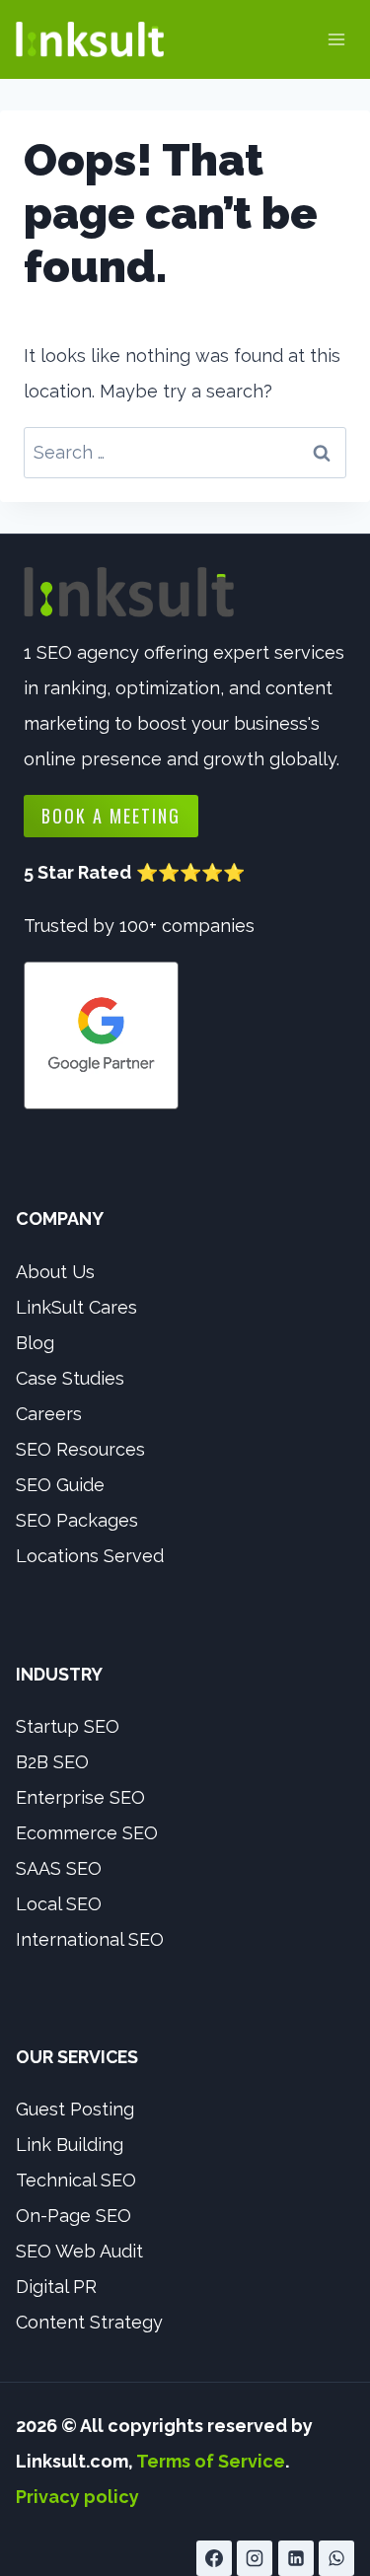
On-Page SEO (74, 2216)
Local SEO (59, 1904)
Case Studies (70, 1378)
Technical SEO (76, 2180)
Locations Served (90, 1556)
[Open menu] (336, 39)
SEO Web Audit (79, 2251)
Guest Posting (75, 2109)
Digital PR (56, 2287)
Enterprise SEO (80, 1797)
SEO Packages (77, 1520)
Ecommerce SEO (87, 1833)
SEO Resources (80, 1449)
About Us (55, 1272)
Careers (49, 1414)
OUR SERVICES (77, 2057)
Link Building (70, 2145)
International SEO (90, 1939)
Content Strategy (89, 2322)
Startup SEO (68, 1726)
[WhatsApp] (336, 2558)
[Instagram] (255, 2558)
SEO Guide (60, 1485)
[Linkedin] (296, 2558)
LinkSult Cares (76, 1307)
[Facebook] (214, 2558)
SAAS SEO (59, 1868)
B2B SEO (52, 1762)
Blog (35, 1343)
